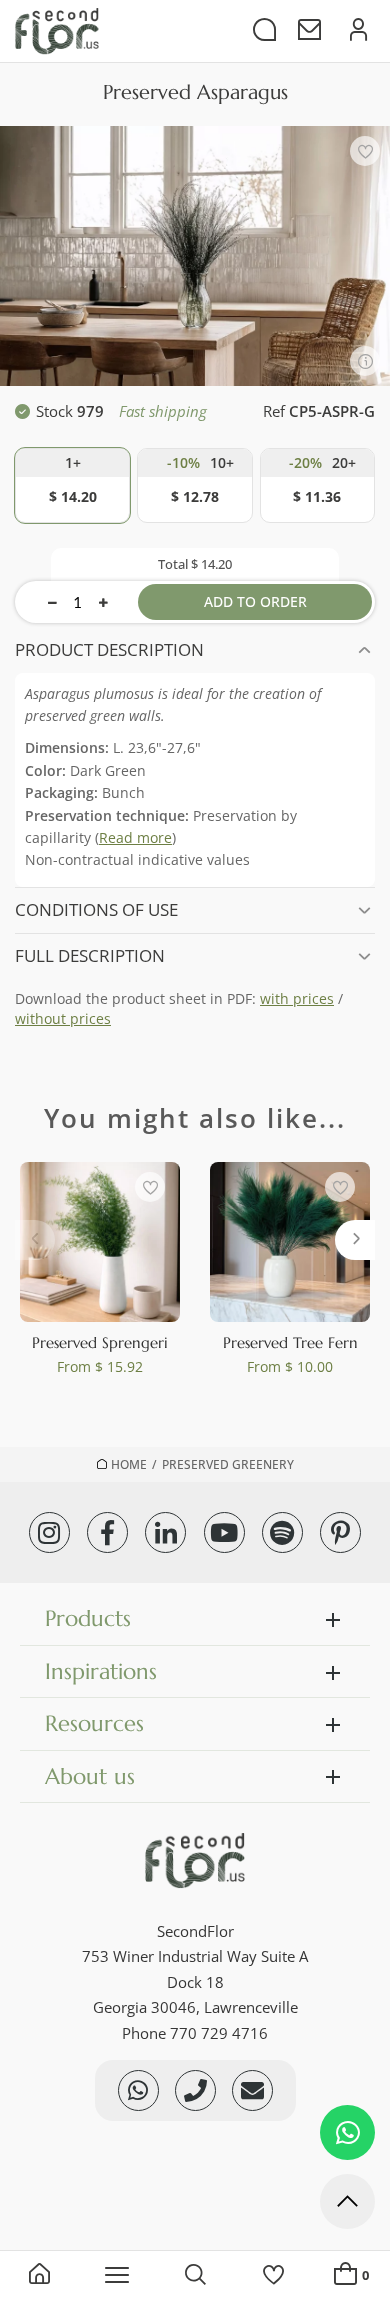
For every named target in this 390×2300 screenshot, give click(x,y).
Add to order (255, 601)
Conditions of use (96, 909)
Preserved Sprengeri (100, 1342)
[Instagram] (49, 1532)
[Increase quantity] (103, 602)
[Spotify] (282, 1532)
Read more (135, 837)
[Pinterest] (340, 1532)
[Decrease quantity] (52, 602)
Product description (109, 649)
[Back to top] (347, 2205)
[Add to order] (72, 485)
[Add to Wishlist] (365, 151)
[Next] (355, 1240)
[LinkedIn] (165, 1532)
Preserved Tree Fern (290, 1342)
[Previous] (35, 1240)
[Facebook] (107, 1532)
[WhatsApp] (347, 2132)
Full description (90, 955)
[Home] (39, 2276)
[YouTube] (224, 1532)
